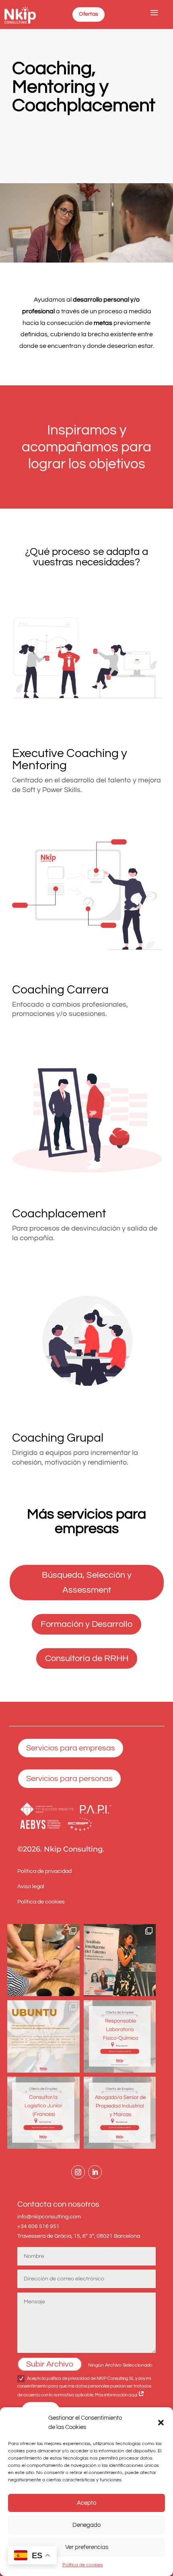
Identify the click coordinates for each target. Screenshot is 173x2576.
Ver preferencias (87, 2547)
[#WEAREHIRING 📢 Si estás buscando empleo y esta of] (120, 2036)
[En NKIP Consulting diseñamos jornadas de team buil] (43, 1960)
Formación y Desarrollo (86, 1624)
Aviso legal (31, 1887)
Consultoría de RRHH (87, 1658)
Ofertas (89, 14)
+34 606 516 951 (38, 2226)
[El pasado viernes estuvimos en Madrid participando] (120, 1960)
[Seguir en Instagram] (78, 2172)
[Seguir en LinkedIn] (95, 2172)
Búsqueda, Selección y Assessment (87, 1583)
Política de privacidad (44, 1871)
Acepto (86, 2503)
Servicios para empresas (71, 1748)
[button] (161, 2423)
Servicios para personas (69, 1779)
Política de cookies (83, 2565)
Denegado (86, 2525)
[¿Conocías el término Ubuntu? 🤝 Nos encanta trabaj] (43, 2036)
